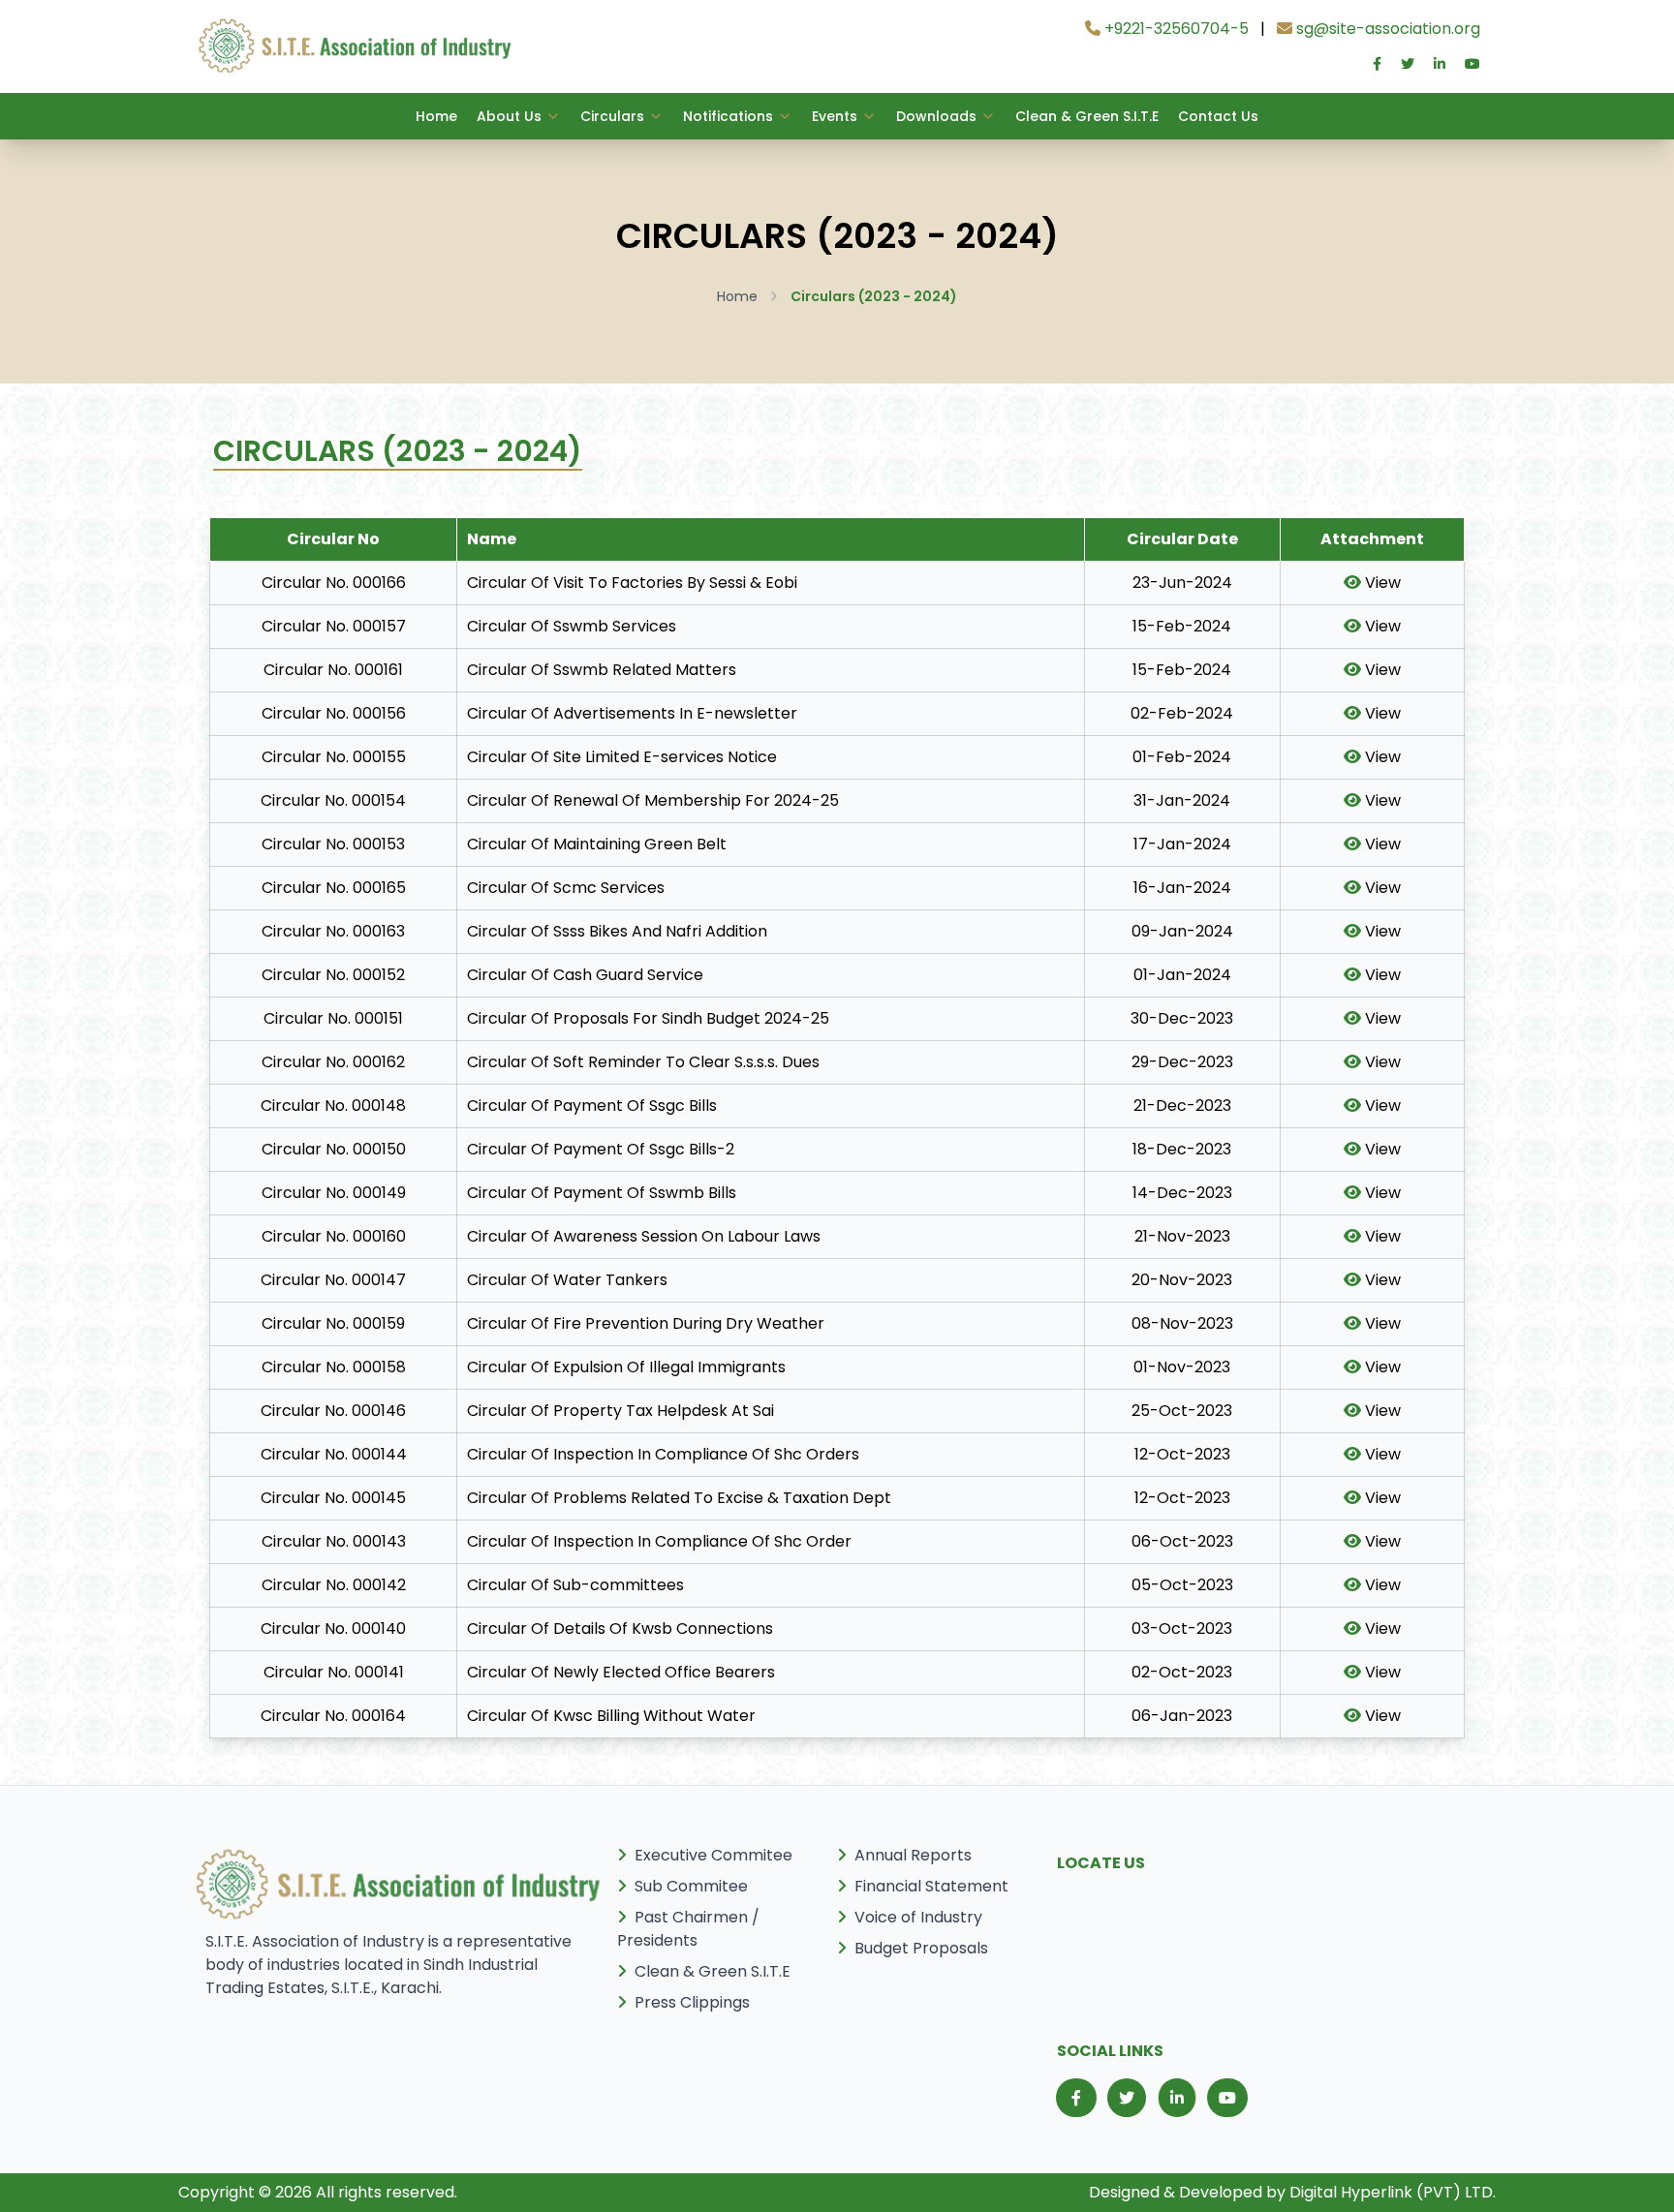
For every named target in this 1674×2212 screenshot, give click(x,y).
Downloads (936, 116)
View (1381, 583)
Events (835, 116)
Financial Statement (931, 1886)
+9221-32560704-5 (1175, 29)
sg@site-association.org (1386, 29)
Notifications (728, 116)
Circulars (612, 116)
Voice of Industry (918, 1917)
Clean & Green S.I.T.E (1087, 116)
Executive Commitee (713, 1855)
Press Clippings (692, 2002)
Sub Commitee (691, 1886)
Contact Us (1218, 116)
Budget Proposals (921, 1948)
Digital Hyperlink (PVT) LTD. (1393, 2192)
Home (436, 116)
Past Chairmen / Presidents (688, 1929)
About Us (509, 116)
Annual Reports (913, 1855)
